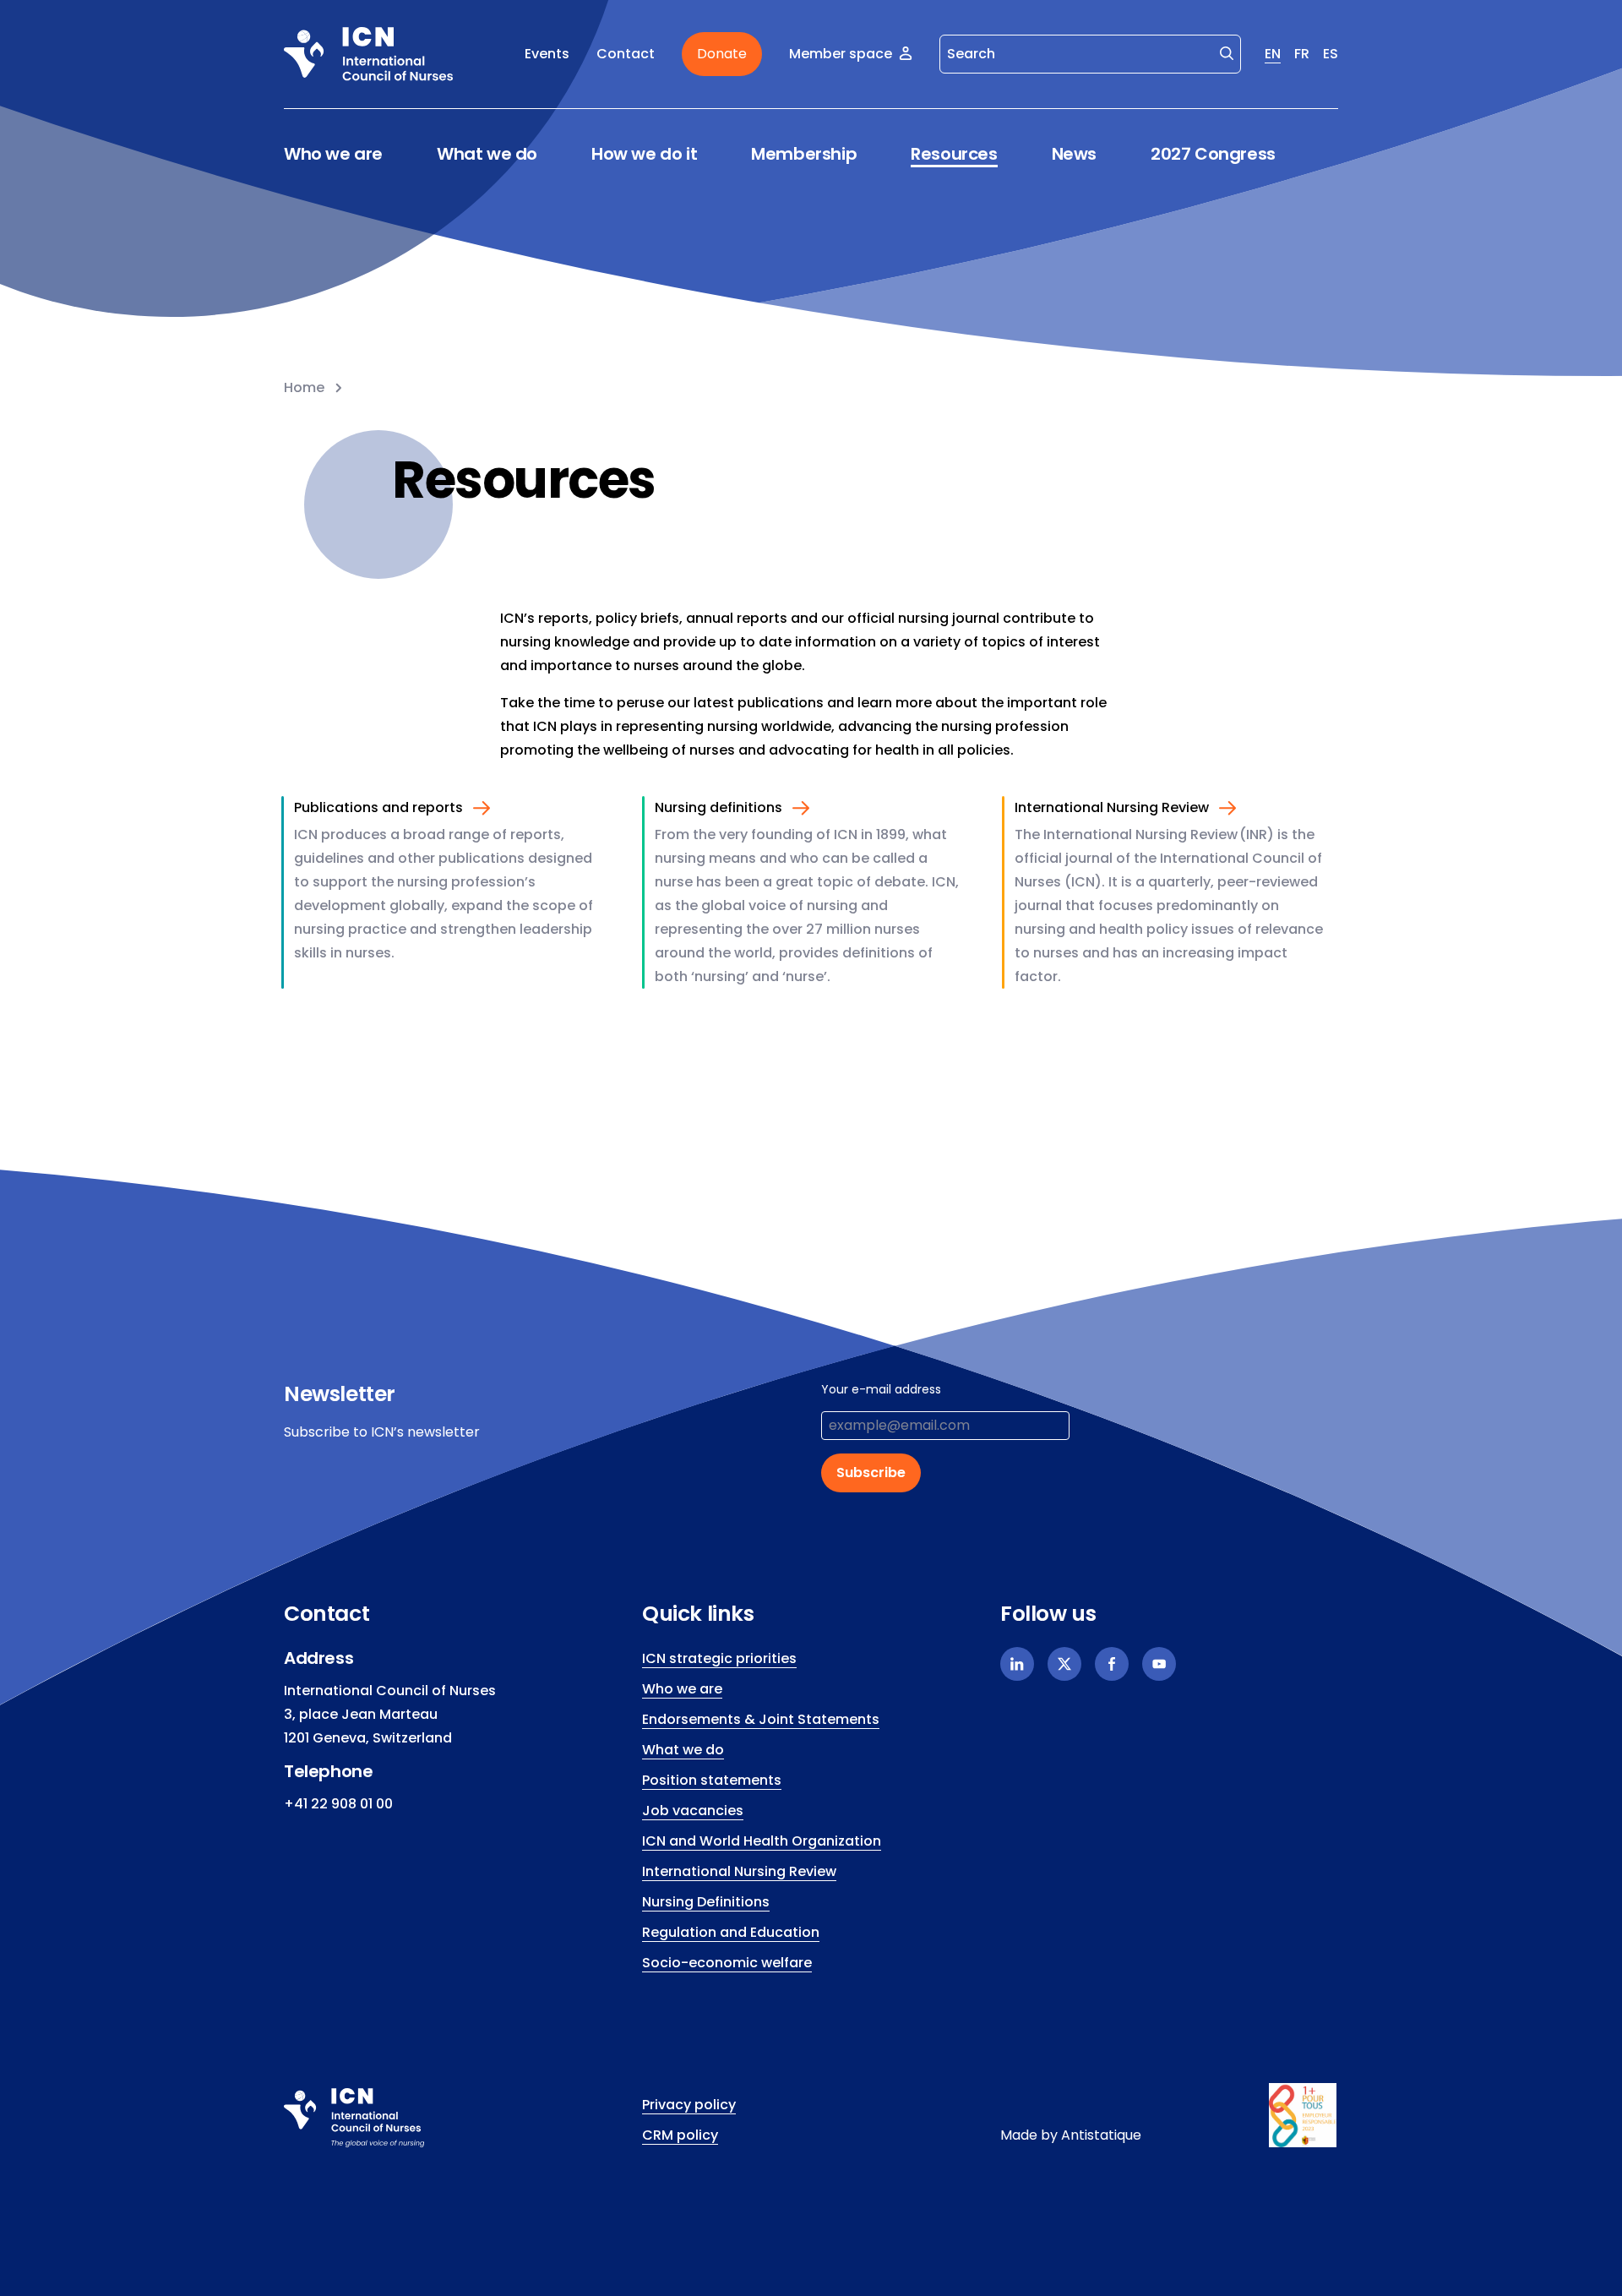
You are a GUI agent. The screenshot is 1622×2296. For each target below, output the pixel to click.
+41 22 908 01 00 (338, 1804)
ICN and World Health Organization (762, 1841)
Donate (722, 54)
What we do (487, 154)
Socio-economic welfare (727, 1963)
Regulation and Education (731, 1932)
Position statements (712, 1780)
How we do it (644, 154)
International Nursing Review (739, 1871)
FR (1302, 54)
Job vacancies (693, 1811)
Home (304, 387)
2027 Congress (1213, 154)
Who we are (333, 154)
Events (547, 54)
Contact (626, 54)
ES (1331, 54)
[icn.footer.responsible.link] (1304, 2115)
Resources (954, 154)
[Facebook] (1112, 1664)
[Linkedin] (1017, 1664)
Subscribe (871, 1472)
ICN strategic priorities (719, 1658)
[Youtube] (1159, 1664)
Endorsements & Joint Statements (761, 1719)
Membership (804, 154)
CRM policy (680, 2135)
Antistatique (1101, 2135)
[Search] (1227, 52)
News (1074, 154)
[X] (1064, 1664)
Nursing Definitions (706, 1902)
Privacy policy (689, 2105)
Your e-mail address (881, 1389)
